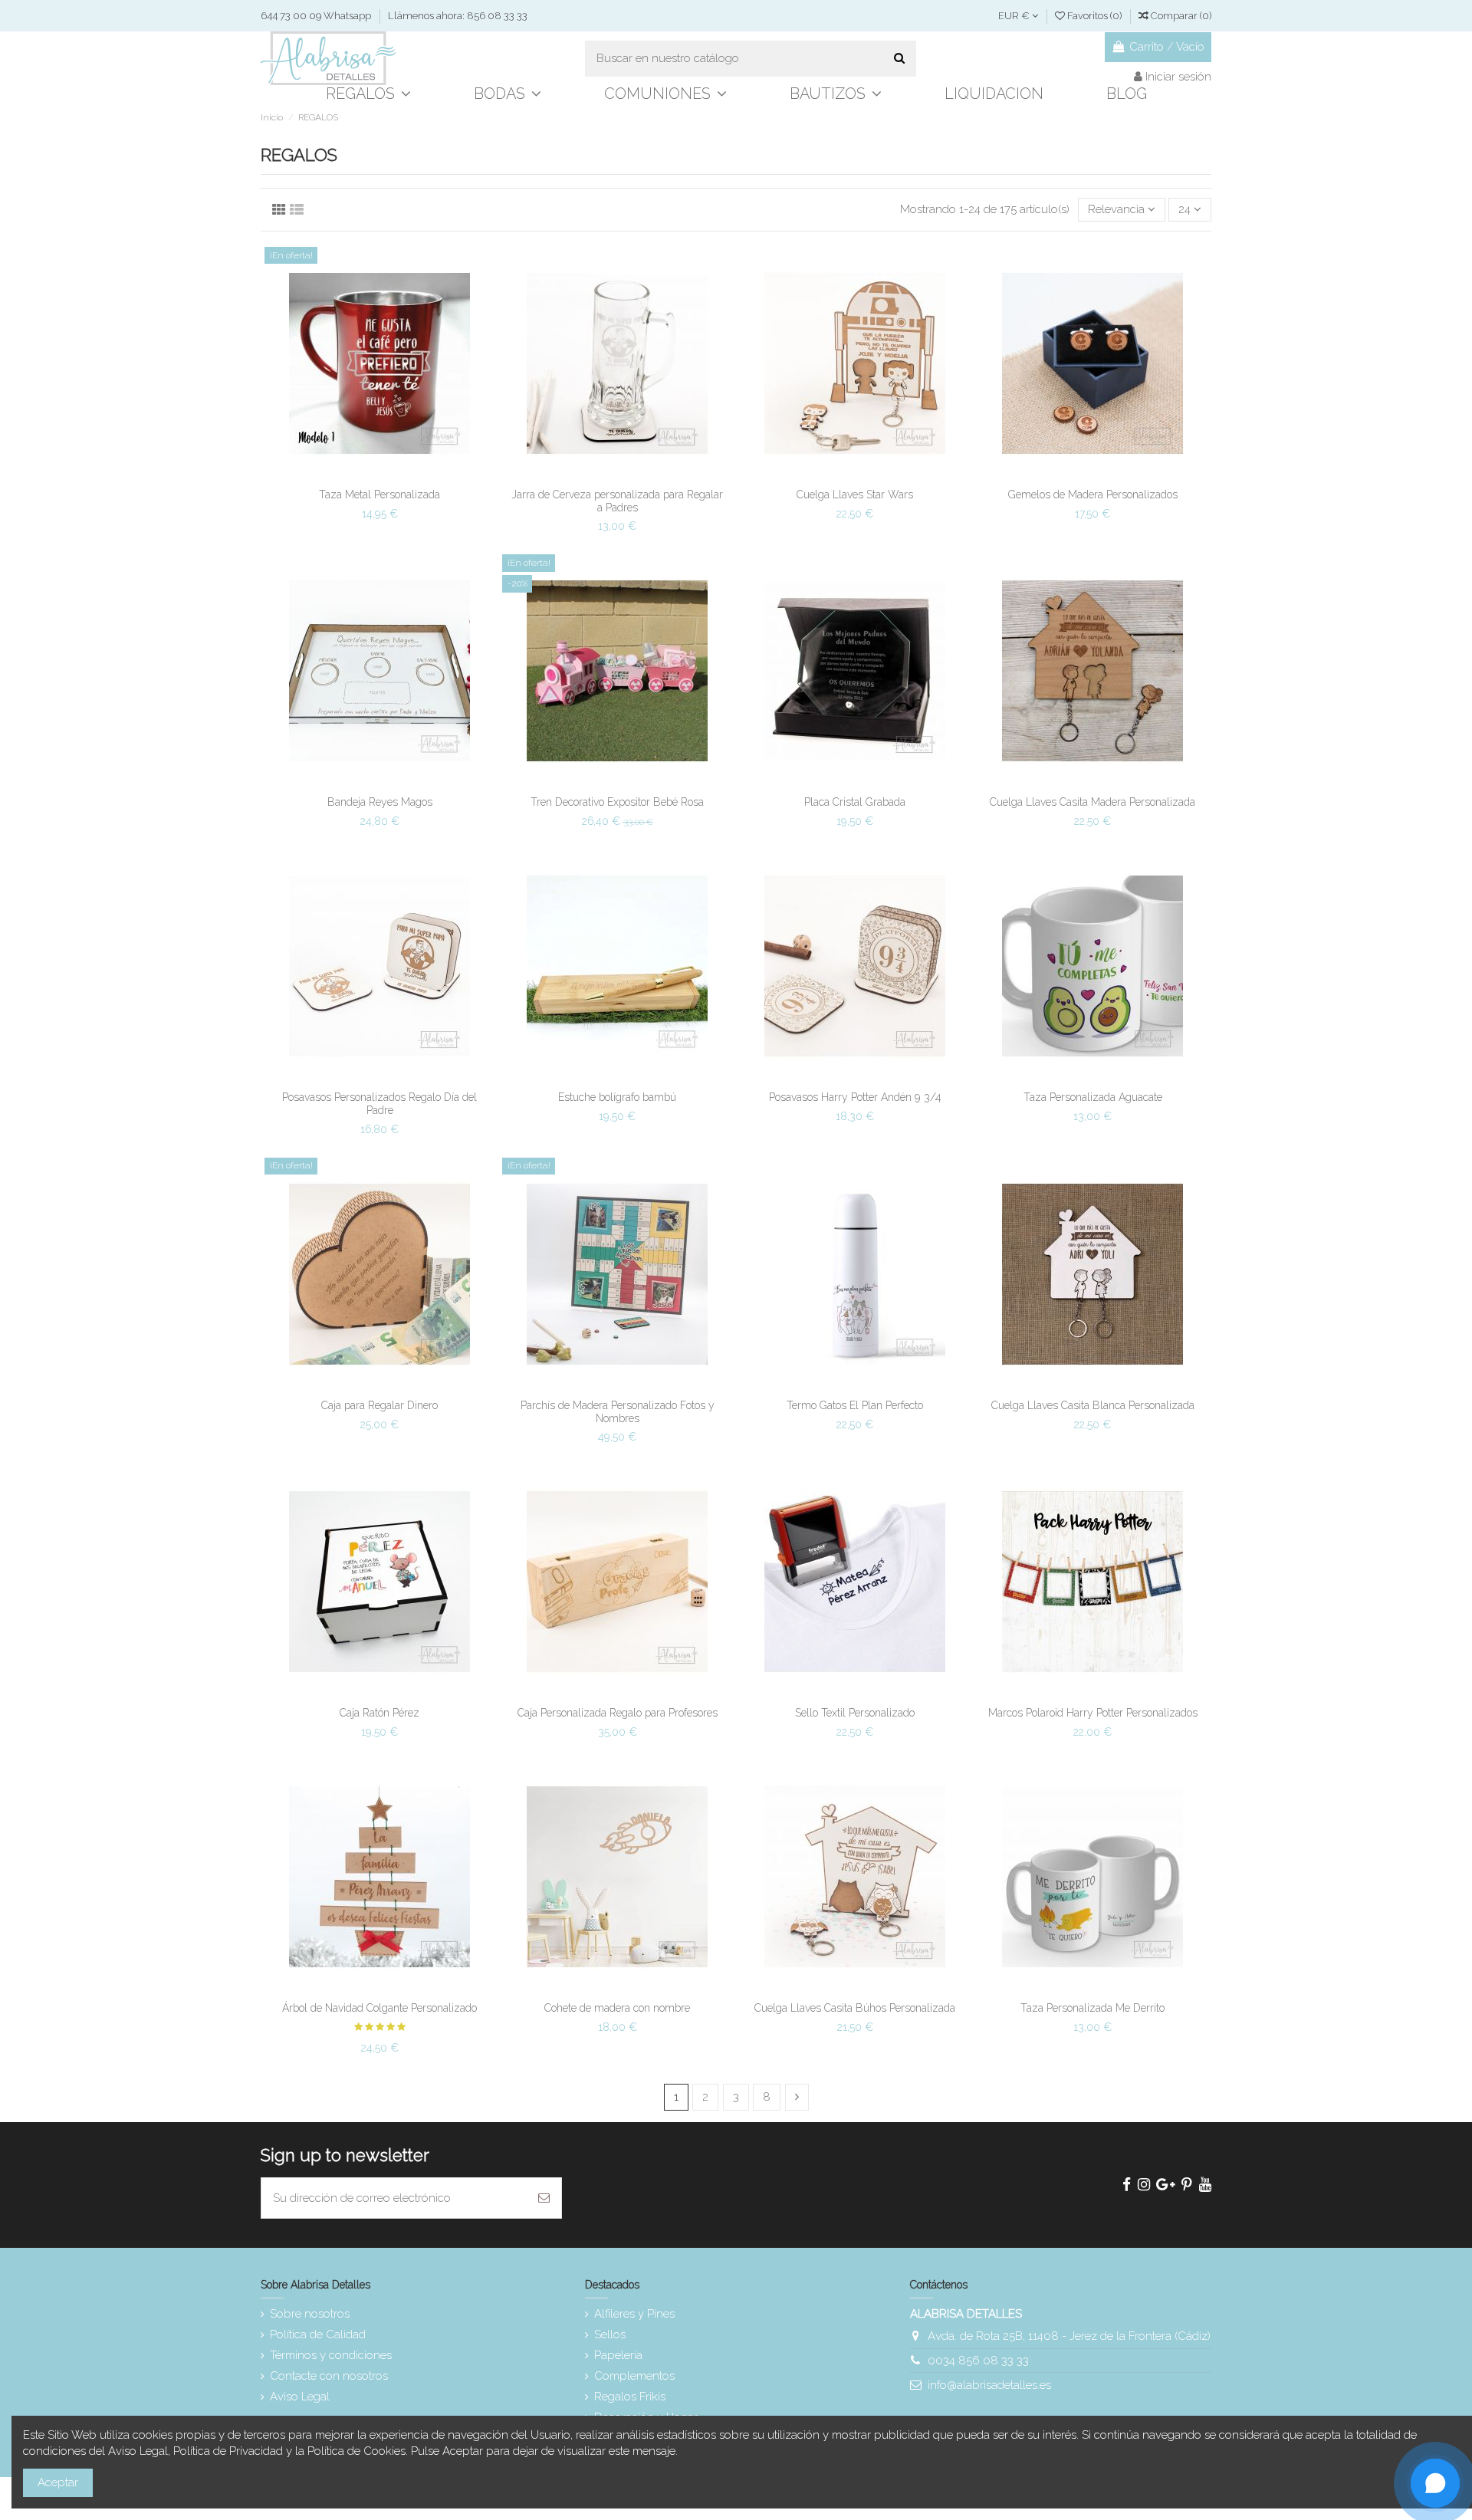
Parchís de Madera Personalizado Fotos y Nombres (618, 1412)
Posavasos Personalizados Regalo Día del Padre (379, 1104)
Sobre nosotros (310, 2314)
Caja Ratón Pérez (379, 1713)
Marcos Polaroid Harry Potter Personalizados (1093, 1713)
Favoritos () (1094, 16)
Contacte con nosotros (329, 2376)
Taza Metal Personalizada (379, 494)
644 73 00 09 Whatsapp (317, 16)
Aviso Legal (300, 2397)
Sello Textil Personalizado (855, 1713)
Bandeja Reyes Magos (380, 802)
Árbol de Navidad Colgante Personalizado (379, 2008)
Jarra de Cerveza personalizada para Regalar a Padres (617, 501)
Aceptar (58, 2482)
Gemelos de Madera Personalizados (1093, 494)
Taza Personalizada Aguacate (1093, 1097)
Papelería (618, 2355)
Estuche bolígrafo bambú (617, 1097)
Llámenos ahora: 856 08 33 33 (458, 16)
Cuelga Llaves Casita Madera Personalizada (1092, 802)
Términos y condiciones (331, 2355)
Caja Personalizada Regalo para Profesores (618, 1713)
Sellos (610, 2334)
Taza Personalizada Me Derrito (1092, 2008)
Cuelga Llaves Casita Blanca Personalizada (1093, 1405)
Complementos (634, 2376)
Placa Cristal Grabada (855, 802)
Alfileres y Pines (634, 2314)
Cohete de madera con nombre (617, 2008)
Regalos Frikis (630, 2397)
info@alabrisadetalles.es (989, 2385)
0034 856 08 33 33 (978, 2361)
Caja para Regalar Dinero (379, 1405)
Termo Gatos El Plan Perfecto (855, 1405)
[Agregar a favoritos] (356, 475)
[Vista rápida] (402, 475)
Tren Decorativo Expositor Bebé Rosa (617, 802)
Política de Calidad (318, 2334)
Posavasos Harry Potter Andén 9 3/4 (855, 1097)
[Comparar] (379, 475)
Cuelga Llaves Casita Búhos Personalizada (855, 2008)
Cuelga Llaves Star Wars (855, 494)
